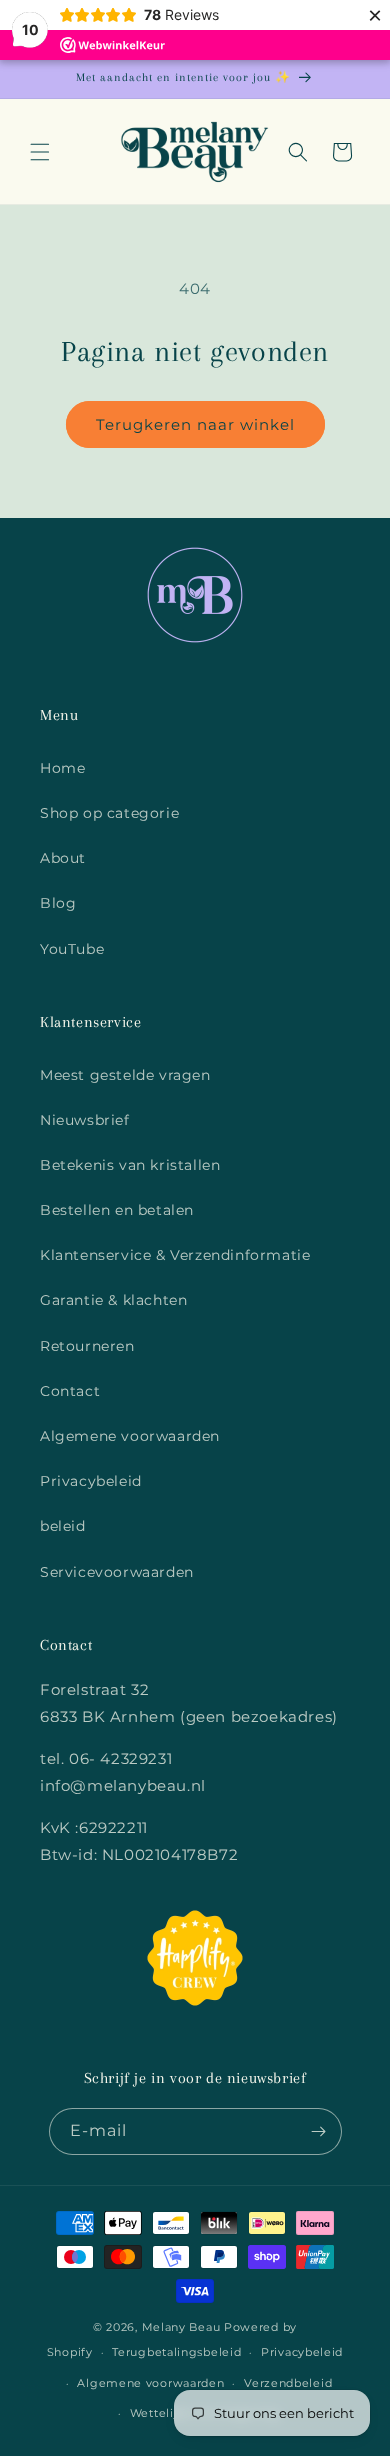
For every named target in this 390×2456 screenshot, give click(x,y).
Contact (70, 1391)
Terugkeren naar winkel (195, 424)
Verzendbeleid (288, 2383)
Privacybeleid (91, 1481)
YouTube (72, 949)
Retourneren (87, 1346)
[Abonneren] (319, 2131)
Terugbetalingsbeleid (176, 2352)
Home (62, 768)
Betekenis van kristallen (130, 1165)
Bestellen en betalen (117, 1210)
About (63, 858)
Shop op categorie (109, 813)
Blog (58, 903)
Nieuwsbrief (85, 1120)
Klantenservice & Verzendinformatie (175, 1255)
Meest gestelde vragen (125, 1075)
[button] (40, 152)
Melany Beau (181, 2327)
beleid (63, 1526)
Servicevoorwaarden (117, 1572)
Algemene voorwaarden (130, 1436)
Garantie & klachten (113, 1300)
